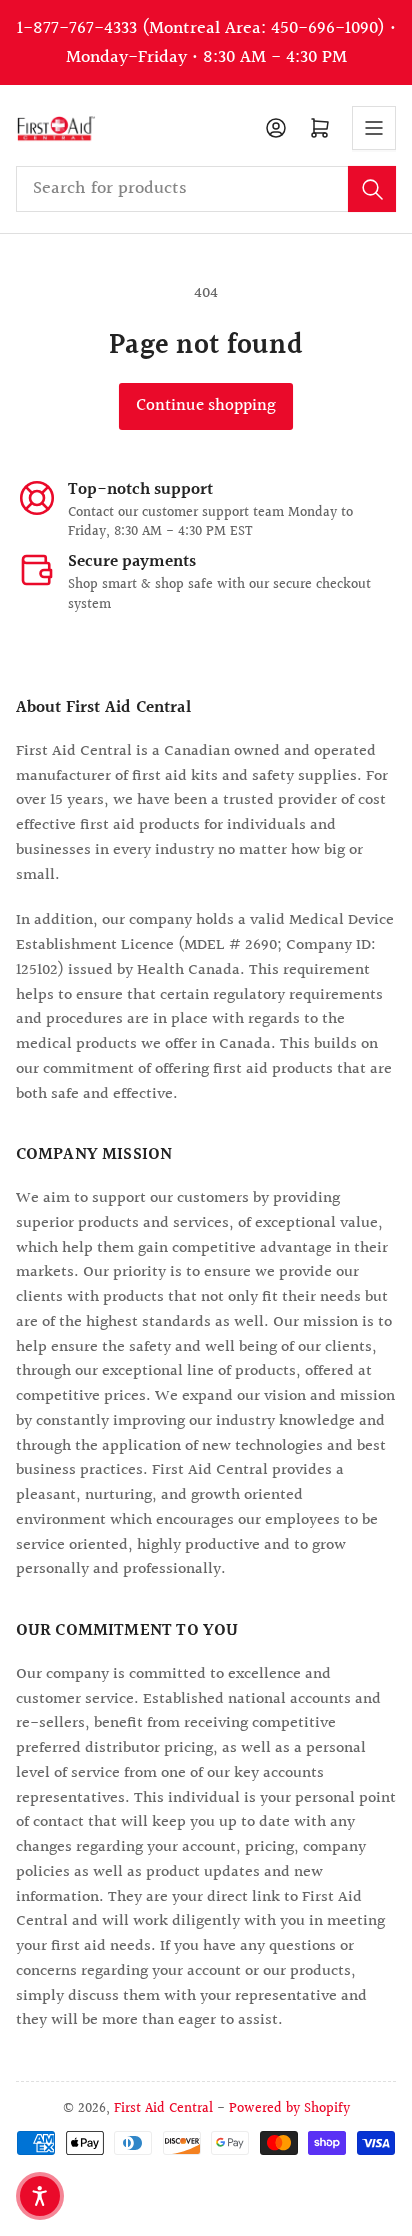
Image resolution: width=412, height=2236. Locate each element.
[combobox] (206, 189)
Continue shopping (206, 406)
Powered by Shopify (289, 2108)
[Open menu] (374, 128)
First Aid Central (163, 2108)
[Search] (372, 189)
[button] (40, 2196)
